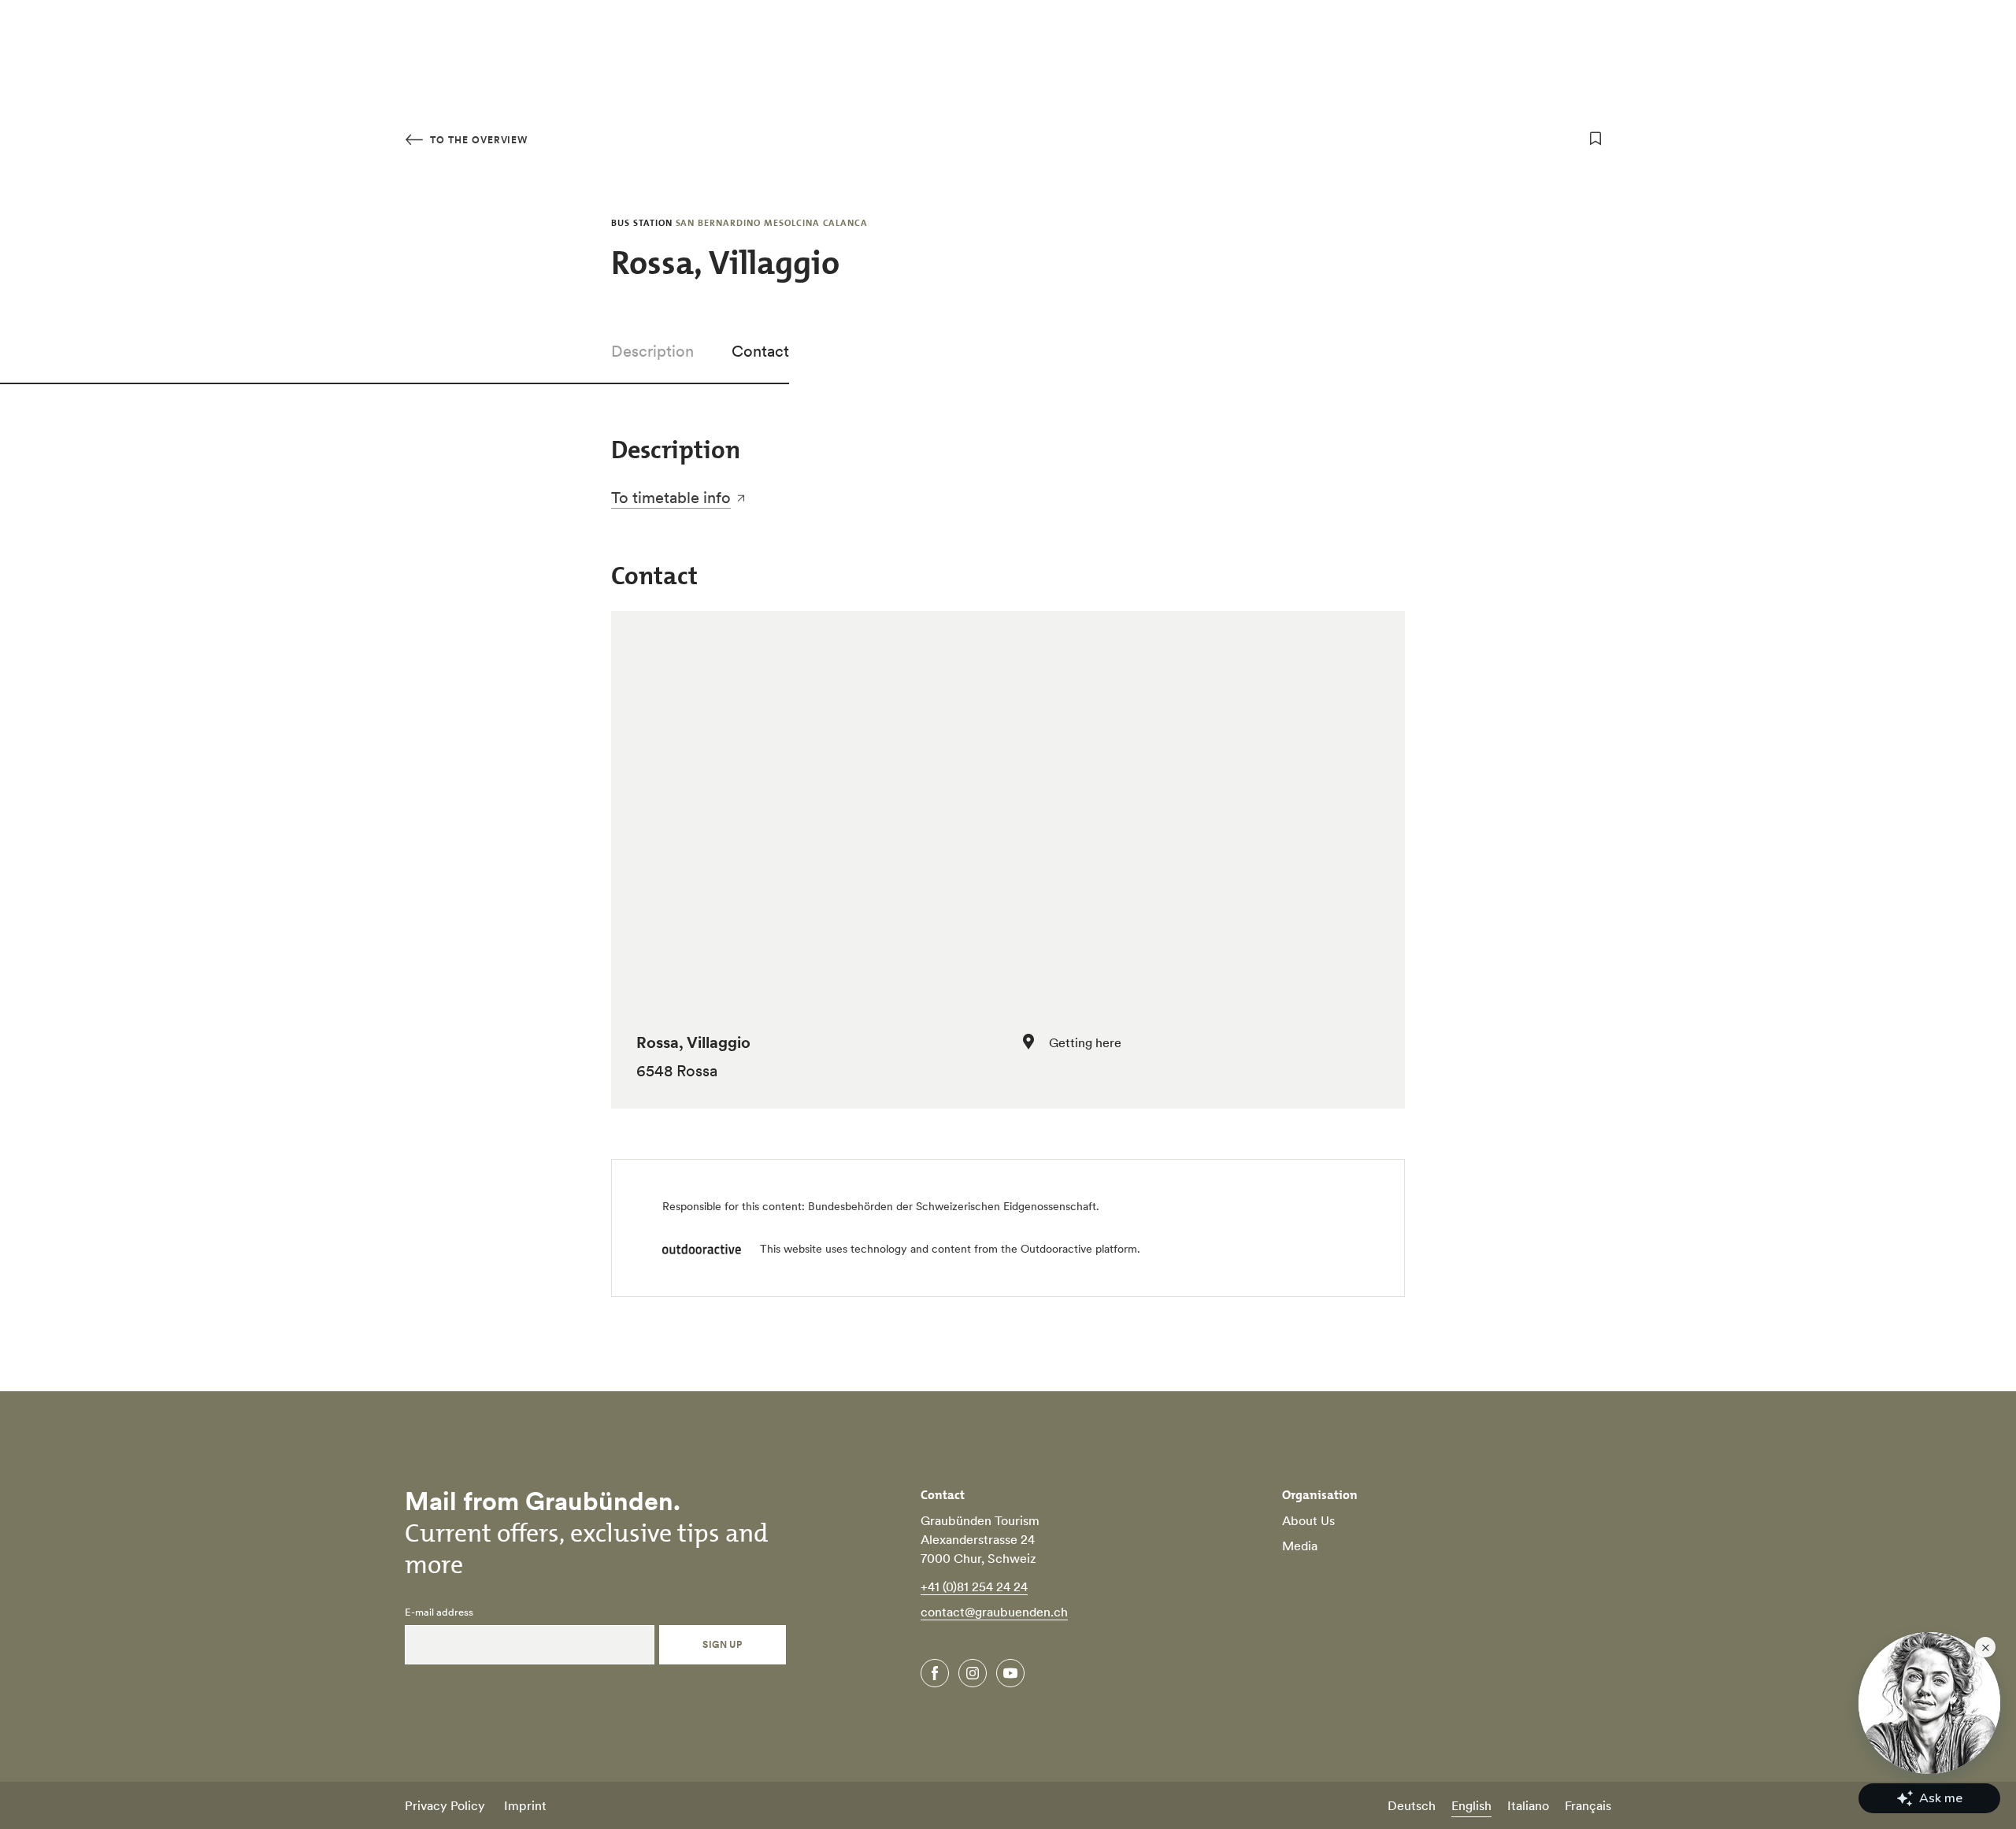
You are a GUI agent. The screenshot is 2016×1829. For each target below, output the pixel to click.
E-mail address (439, 1612)
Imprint (525, 1805)
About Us (1308, 1520)
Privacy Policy (445, 1805)
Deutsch (1412, 1805)
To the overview (477, 140)
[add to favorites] (1595, 139)
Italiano (1528, 1805)
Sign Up (722, 1644)
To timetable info (671, 498)
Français (1588, 1805)
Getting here (1085, 1042)
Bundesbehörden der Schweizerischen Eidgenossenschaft (952, 1206)
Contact (760, 351)
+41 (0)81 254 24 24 (974, 1586)
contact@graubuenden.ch (994, 1612)
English (1471, 1805)
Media (1300, 1546)
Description (652, 351)
